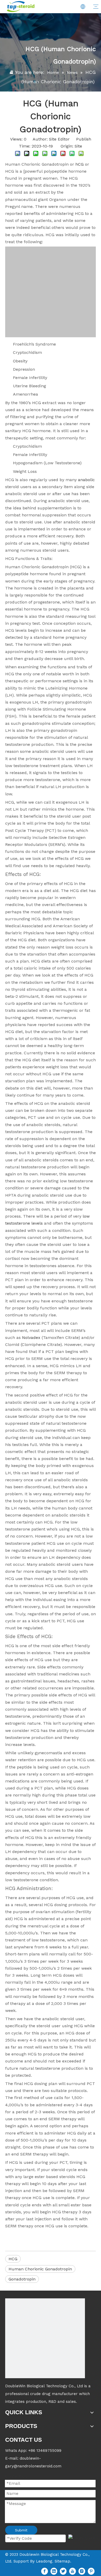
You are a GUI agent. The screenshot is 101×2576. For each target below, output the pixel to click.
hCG (80, 164)
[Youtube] (73, 2571)
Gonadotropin (22, 2279)
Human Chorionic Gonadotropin (40, 2269)
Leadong (44, 2561)
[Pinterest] (91, 2571)
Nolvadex (31, 1338)
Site (78, 146)
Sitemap (62, 2561)
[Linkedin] (54, 2571)
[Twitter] (63, 2571)
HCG (13, 2259)
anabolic (86, 480)
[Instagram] (82, 2571)
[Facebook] (45, 2571)
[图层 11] (45, 2338)
